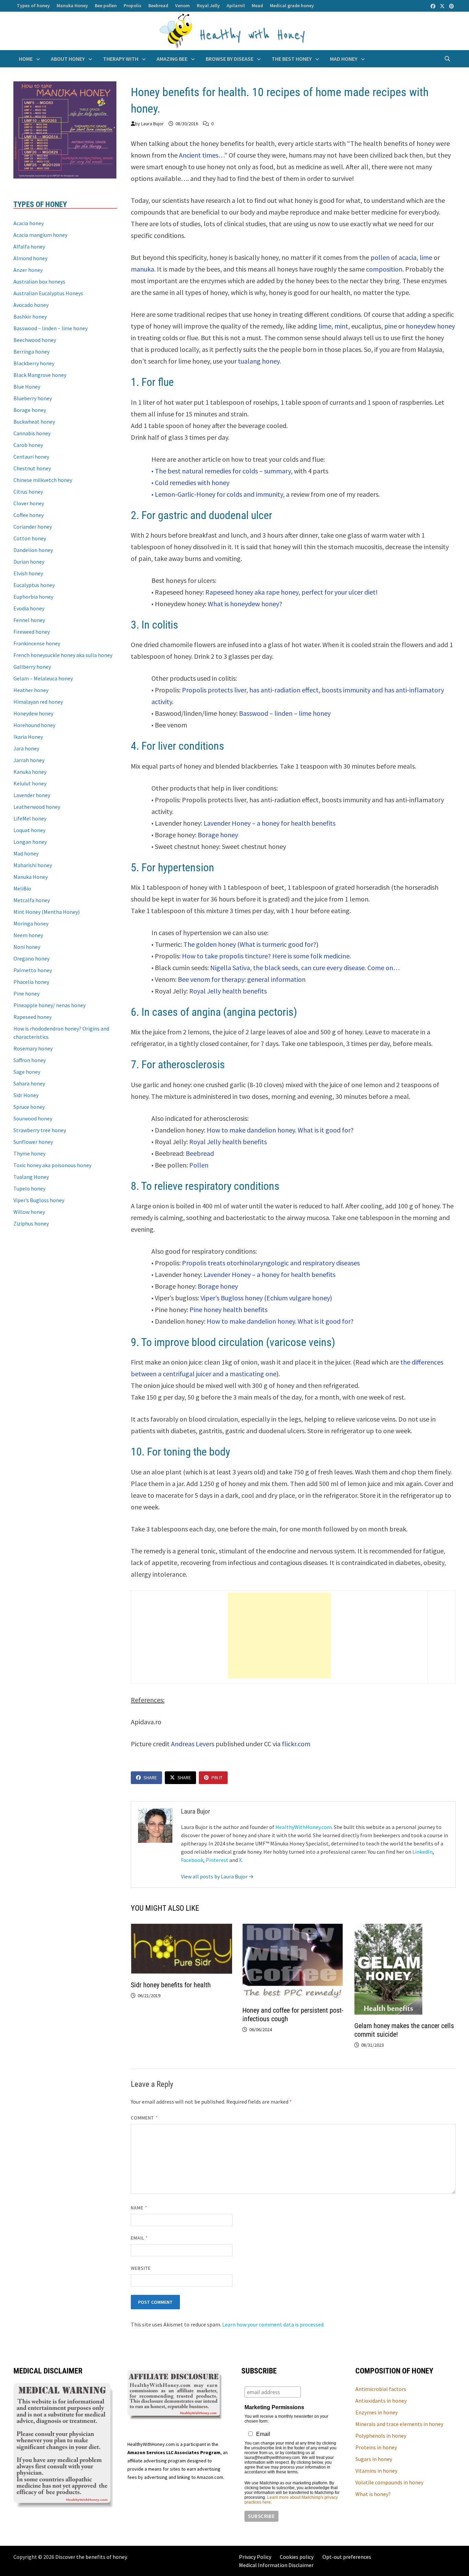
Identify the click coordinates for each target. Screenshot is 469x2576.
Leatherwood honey (37, 807)
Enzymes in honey (376, 2412)
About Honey (68, 59)
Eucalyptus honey (34, 585)
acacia (408, 257)
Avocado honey (31, 305)
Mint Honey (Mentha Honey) (47, 912)
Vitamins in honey (376, 2471)
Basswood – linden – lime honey (285, 713)
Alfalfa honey (29, 246)
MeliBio (22, 888)
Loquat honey (29, 830)
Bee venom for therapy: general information (242, 979)
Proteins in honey (376, 2447)
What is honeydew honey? (245, 604)
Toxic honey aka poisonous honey (52, 1165)
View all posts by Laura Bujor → (217, 1876)
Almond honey (30, 258)
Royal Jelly (208, 5)
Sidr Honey (26, 1095)
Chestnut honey (32, 468)
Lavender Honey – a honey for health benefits (270, 823)
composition (384, 269)
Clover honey (29, 503)
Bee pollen (106, 5)
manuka (142, 269)
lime (426, 257)
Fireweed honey (32, 632)
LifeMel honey (30, 818)
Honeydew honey (33, 713)
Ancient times (199, 155)
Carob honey (28, 445)
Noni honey (27, 947)
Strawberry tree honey (40, 1130)
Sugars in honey (374, 2459)
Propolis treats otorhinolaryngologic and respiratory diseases (271, 1263)
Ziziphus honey (31, 1223)
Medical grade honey (292, 5)
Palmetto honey (33, 970)
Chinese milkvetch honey (43, 480)
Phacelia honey (31, 982)
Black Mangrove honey (40, 375)
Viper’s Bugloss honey (39, 1200)
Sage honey (27, 1072)
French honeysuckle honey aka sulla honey (63, 655)
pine (391, 326)
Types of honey (33, 5)
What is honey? (373, 2494)
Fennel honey (29, 620)
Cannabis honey (32, 433)
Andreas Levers (193, 1744)
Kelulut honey (30, 783)
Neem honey (28, 935)
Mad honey (344, 59)
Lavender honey (32, 795)
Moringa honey (31, 923)
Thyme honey (29, 1153)
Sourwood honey (33, 1118)
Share (150, 1778)
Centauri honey (31, 457)
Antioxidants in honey (381, 2401)
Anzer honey (28, 270)
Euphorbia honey (33, 597)
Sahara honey (29, 1083)
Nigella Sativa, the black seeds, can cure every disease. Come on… (305, 968)
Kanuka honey (30, 772)
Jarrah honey (29, 760)
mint (341, 326)
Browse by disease (230, 59)
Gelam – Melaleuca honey (43, 678)
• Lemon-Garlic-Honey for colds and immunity (217, 494)
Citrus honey (28, 492)
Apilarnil (236, 5)
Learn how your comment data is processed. (273, 2324)
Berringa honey (31, 352)
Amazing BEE (172, 59)
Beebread (158, 5)
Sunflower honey (33, 1142)
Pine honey (26, 993)
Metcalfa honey (32, 900)
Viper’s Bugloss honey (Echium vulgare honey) (266, 1298)
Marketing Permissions (274, 2407)
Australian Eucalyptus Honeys (48, 293)
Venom (182, 5)
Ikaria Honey (28, 737)
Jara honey (26, 748)
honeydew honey (430, 326)
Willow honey (29, 1212)
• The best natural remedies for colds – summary (221, 471)
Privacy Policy (255, 2557)
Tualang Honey (31, 1177)
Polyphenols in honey (381, 2436)
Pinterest (217, 1860)
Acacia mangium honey (40, 235)
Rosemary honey (33, 1048)
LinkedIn (422, 1852)
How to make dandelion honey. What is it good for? (280, 1130)
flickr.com (295, 1744)
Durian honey (29, 562)
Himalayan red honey (38, 702)
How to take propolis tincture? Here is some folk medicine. (266, 956)
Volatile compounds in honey (389, 2482)
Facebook (192, 1860)
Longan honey (30, 842)
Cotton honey (30, 538)
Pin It (217, 1778)
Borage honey (218, 835)
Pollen (199, 1165)
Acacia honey (28, 223)
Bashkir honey (30, 317)
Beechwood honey (35, 340)
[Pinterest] (451, 6)
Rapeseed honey (32, 1017)
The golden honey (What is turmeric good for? (249, 944)
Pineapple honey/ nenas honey (49, 1005)
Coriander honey (33, 527)
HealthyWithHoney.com (304, 1827)
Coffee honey (28, 515)
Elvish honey (28, 573)
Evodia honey (29, 608)
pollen (380, 257)
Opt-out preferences (347, 2557)
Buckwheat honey (34, 422)
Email (140, 2238)
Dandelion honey (33, 550)
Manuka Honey (72, 5)
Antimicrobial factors (381, 2389)
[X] (443, 6)
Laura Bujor (152, 124)
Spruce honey (29, 1107)
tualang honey (259, 361)
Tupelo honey (29, 1188)
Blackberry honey (34, 363)
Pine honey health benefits (228, 1309)
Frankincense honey (37, 643)
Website (141, 2268)
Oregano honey (31, 958)
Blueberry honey (33, 398)
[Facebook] (433, 6)
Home (26, 59)
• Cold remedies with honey (190, 482)
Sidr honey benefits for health (171, 1985)
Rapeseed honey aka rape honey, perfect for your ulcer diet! (291, 592)
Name (139, 2208)
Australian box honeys (39, 281)
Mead (257, 5)
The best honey (292, 59)
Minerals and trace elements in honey (399, 2424)
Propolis (133, 5)
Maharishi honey (33, 865)
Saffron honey (30, 1060)
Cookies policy (297, 2557)
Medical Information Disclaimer (276, 2565)
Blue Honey (27, 387)
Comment (144, 2118)
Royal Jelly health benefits (228, 991)
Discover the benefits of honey (91, 2557)
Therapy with (121, 59)
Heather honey (31, 690)
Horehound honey (34, 725)
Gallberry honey (32, 667)
